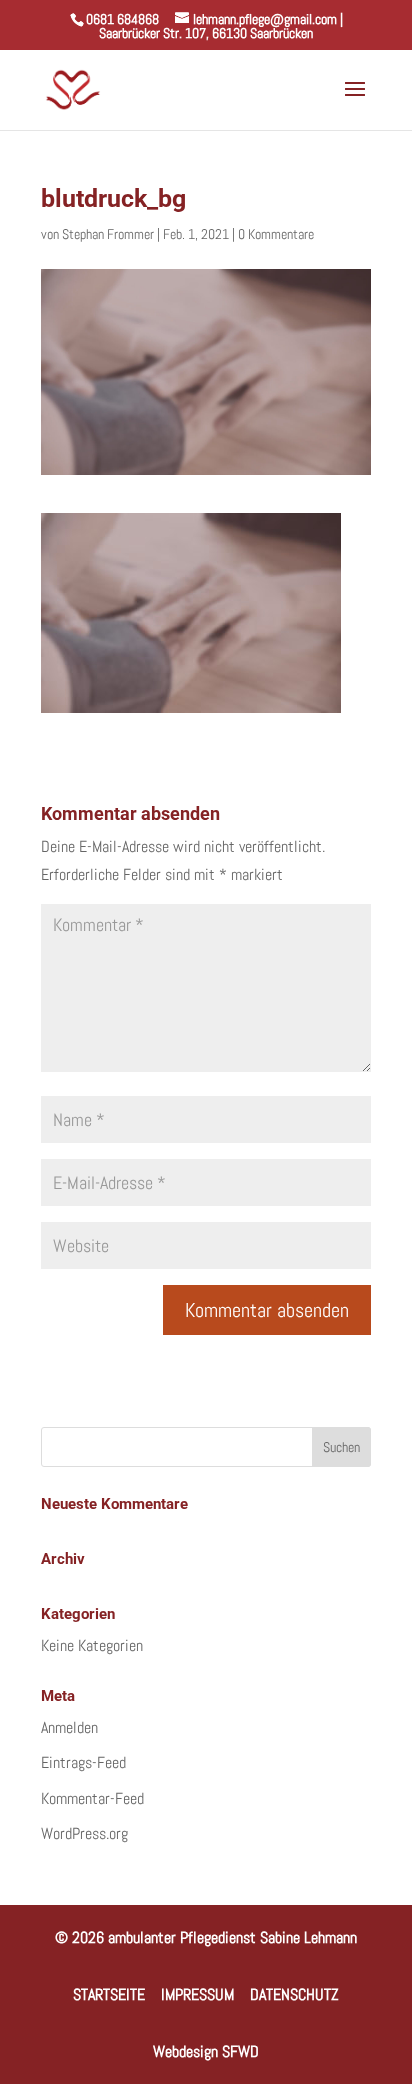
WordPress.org (84, 1833)
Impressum (197, 1994)
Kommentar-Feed (92, 1798)
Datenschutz (294, 1994)
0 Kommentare (276, 234)
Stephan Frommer (108, 234)
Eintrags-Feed (83, 1762)
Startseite (109, 1994)
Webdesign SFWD (206, 2051)
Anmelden (69, 1727)
